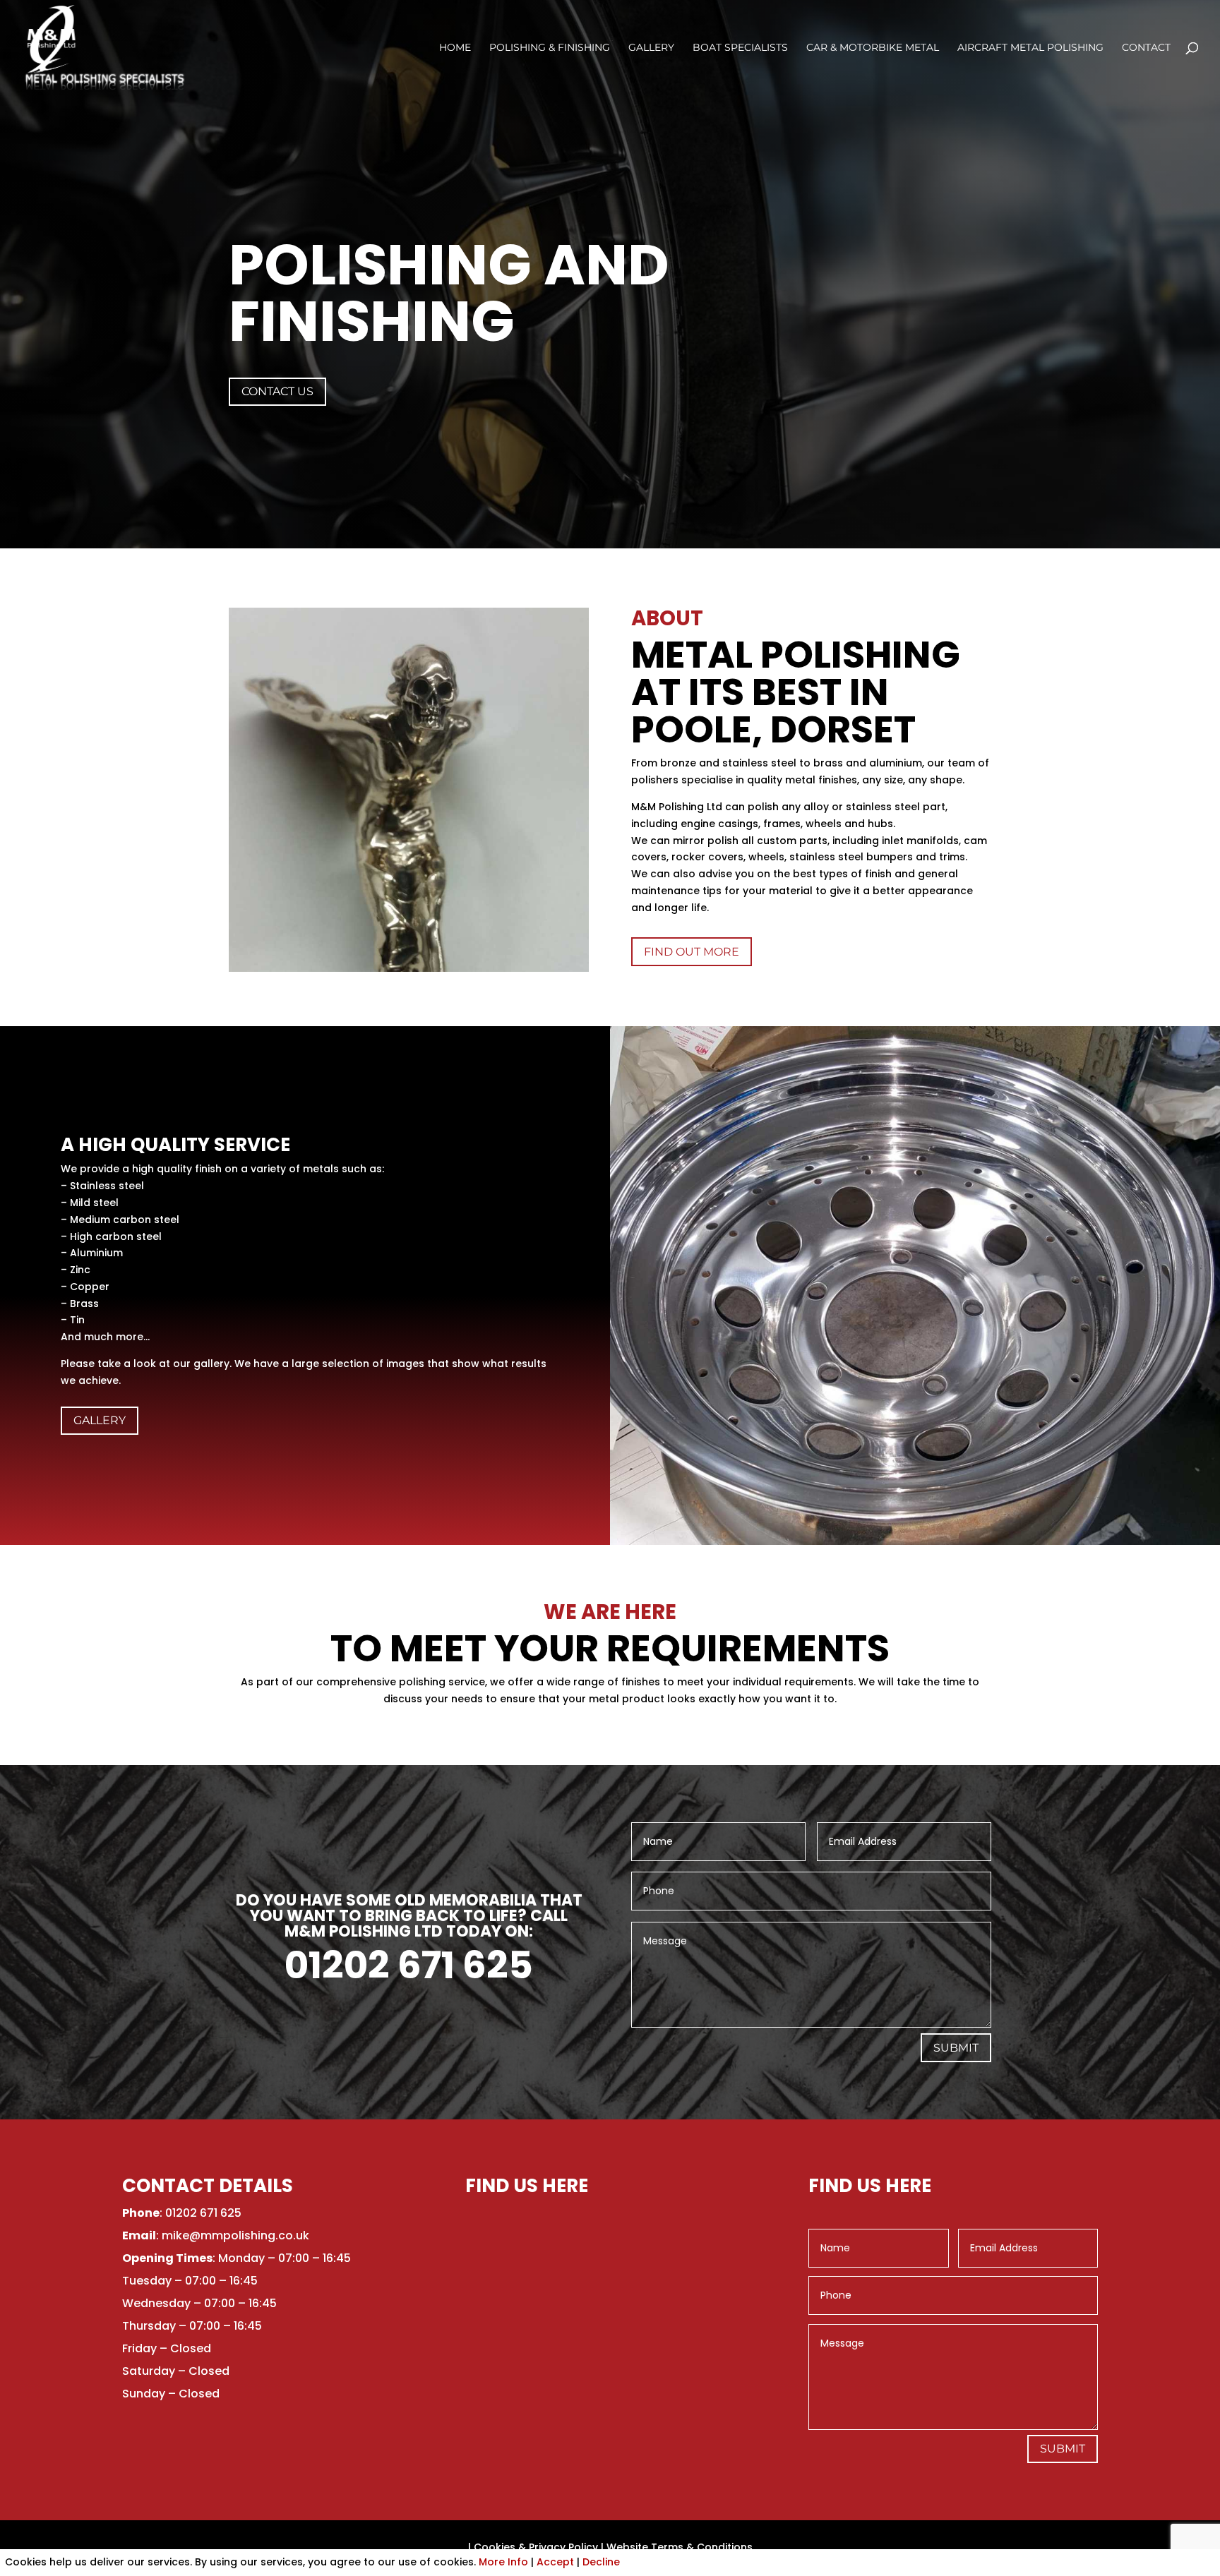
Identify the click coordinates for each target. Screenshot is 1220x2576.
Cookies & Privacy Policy (536, 2547)
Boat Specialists (740, 48)
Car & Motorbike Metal (873, 48)
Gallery (651, 48)
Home (455, 48)
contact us (277, 391)
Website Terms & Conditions (680, 2547)
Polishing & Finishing (550, 48)
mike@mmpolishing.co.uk (235, 2235)
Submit (956, 2048)
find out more (692, 952)
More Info (503, 2562)
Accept (555, 2562)
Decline (601, 2562)
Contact (1146, 48)
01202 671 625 (409, 1965)
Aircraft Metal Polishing (1030, 48)
